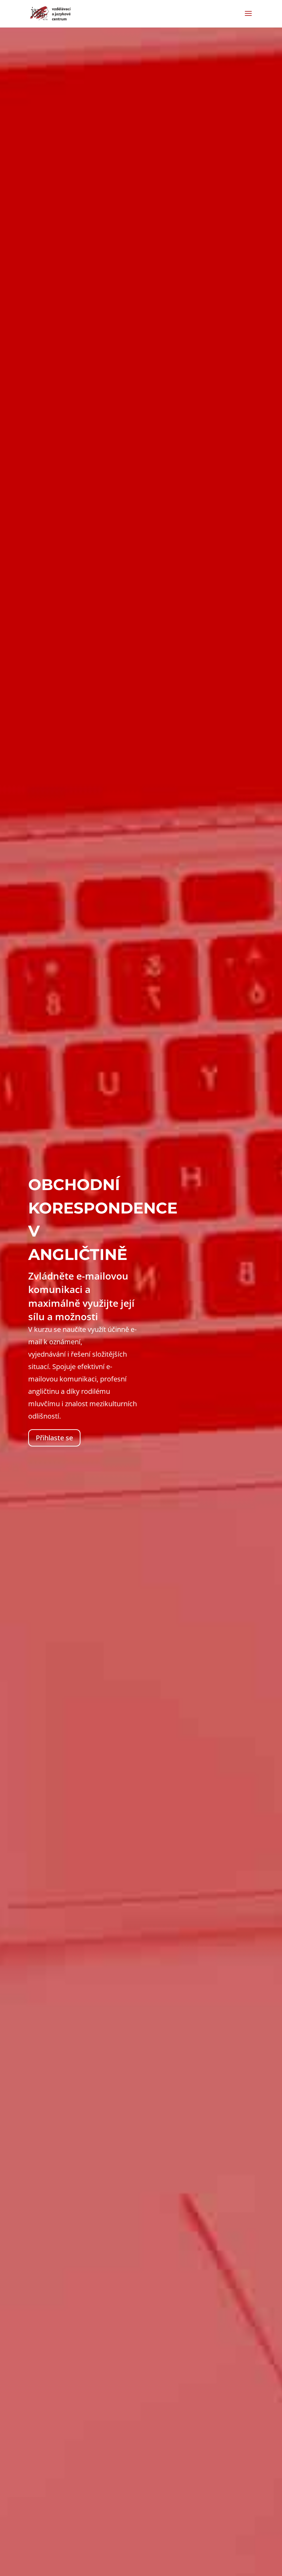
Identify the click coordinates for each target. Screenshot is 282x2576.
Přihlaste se (54, 1438)
